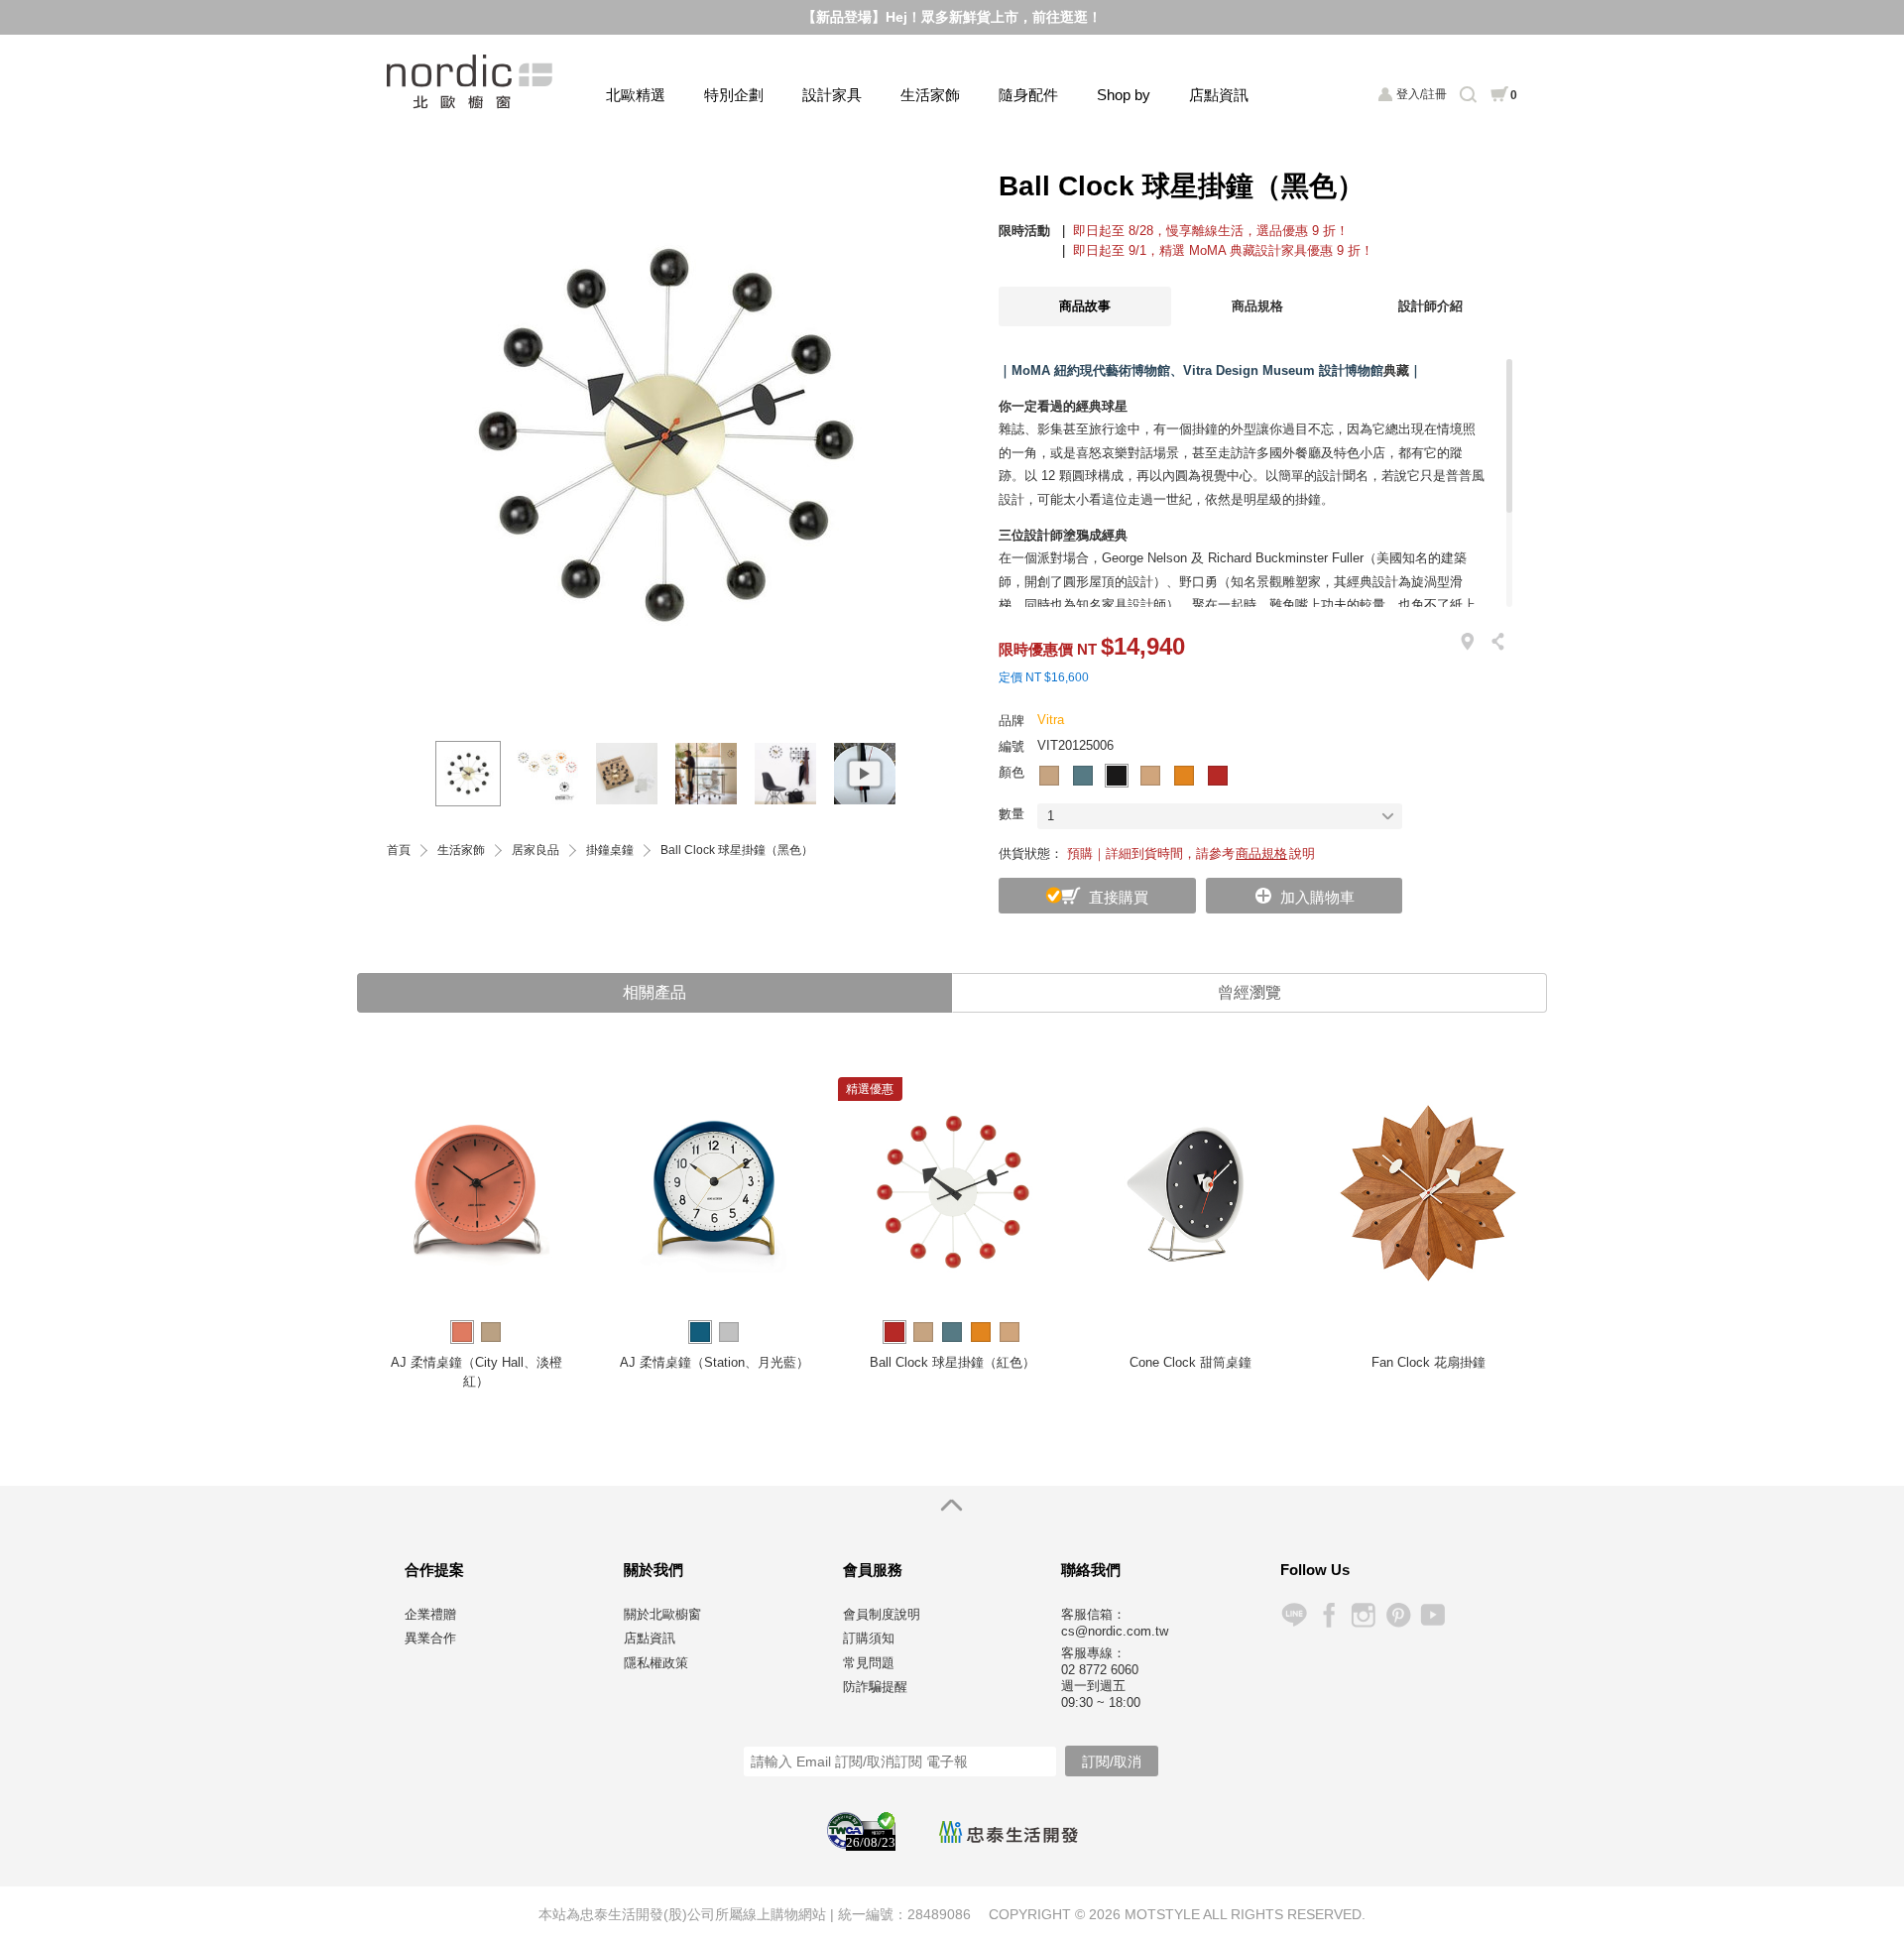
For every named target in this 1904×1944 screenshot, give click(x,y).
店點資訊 (1219, 95)
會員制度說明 (882, 1614)
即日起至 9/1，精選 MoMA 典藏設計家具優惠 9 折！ (1223, 250)
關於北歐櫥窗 (662, 1614)
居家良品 (535, 850)
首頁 (399, 850)
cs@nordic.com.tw (1115, 1631)
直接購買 (1119, 897)
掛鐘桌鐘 (610, 850)
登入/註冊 (1422, 94)
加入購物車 (1317, 897)
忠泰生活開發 (1009, 1832)
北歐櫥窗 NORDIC (472, 82)
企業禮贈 (430, 1614)
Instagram (1363, 1615)
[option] (664, 435)
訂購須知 (869, 1638)
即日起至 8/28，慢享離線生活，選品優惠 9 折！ (1211, 231)
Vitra (1051, 720)
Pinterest (1398, 1615)
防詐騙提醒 (875, 1687)
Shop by (1124, 95)
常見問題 (869, 1663)
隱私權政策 (656, 1663)
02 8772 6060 (1100, 1670)
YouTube (1432, 1615)
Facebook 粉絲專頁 (1328, 1615)
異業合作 (430, 1638)
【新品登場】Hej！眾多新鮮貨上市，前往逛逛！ (952, 17)
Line (1294, 1615)
